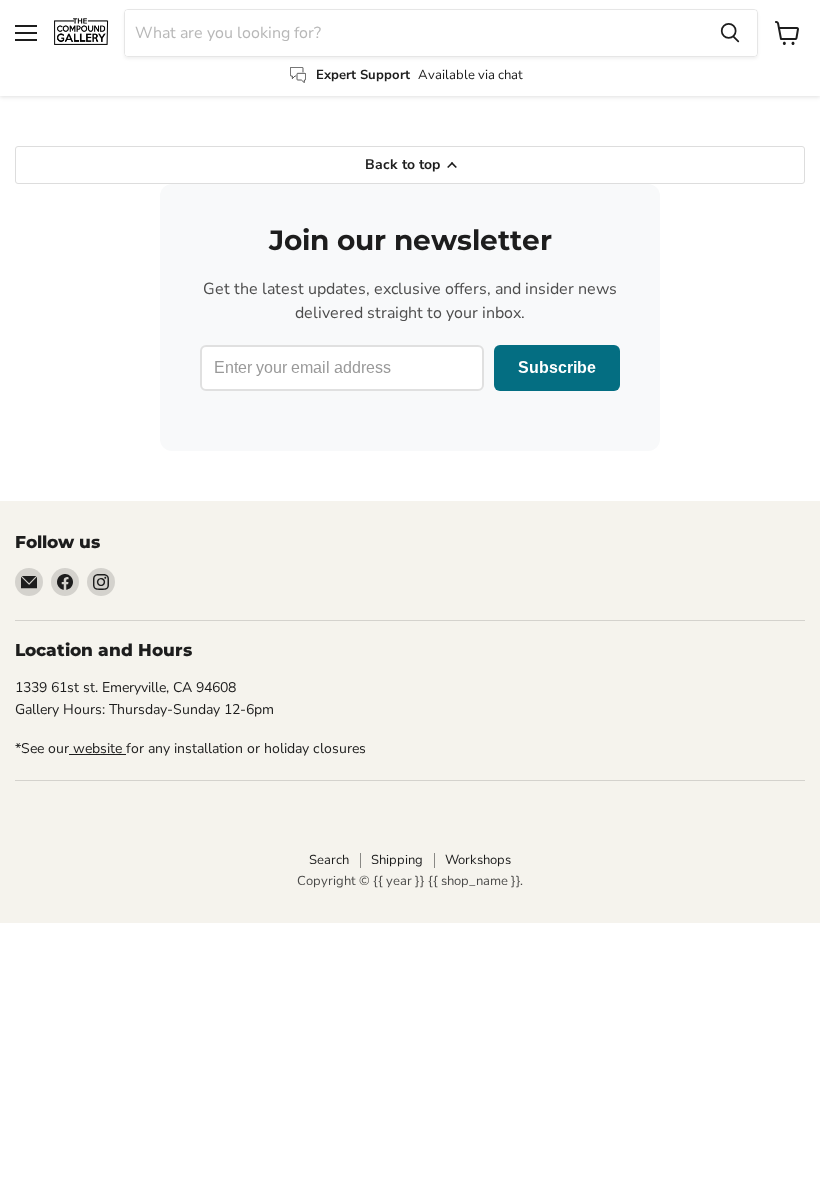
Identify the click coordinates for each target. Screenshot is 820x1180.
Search (329, 860)
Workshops (478, 860)
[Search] (730, 33)
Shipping (397, 860)
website (97, 748)
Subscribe (557, 367)
